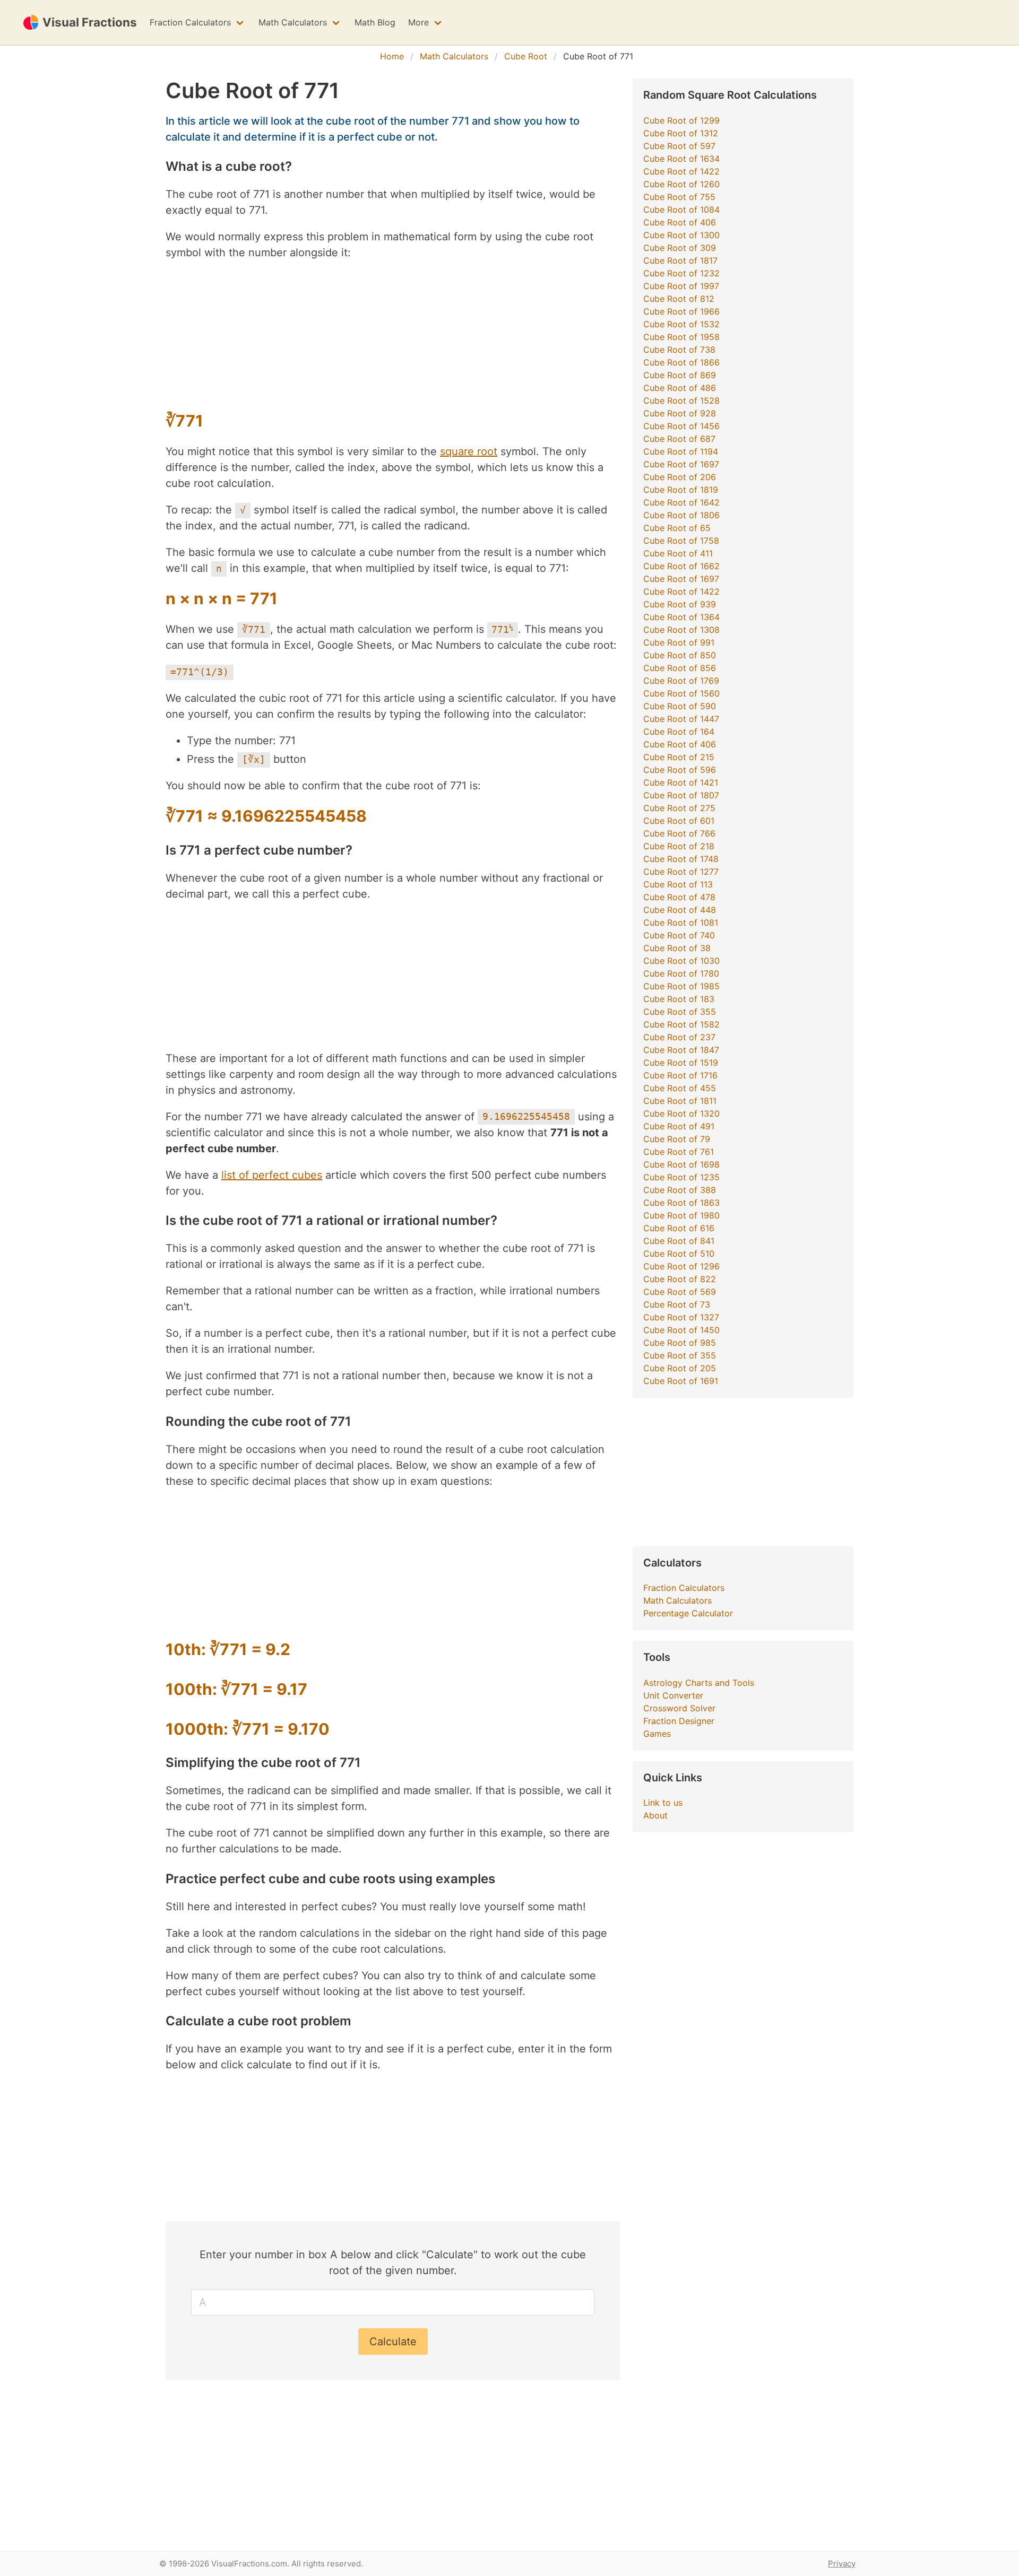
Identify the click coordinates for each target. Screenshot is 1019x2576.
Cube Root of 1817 (680, 260)
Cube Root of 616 (679, 1228)
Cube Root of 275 (679, 808)
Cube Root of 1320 (681, 1113)
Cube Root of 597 (679, 146)
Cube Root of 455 (680, 1088)
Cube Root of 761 (679, 1152)
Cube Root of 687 (679, 439)
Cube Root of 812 (679, 299)
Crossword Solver (679, 1708)
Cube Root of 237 (679, 1037)
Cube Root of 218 (679, 846)
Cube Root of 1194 (681, 451)
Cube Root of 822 (680, 1279)
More (418, 22)
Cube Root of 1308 (681, 630)
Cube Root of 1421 (681, 782)
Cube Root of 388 (680, 1190)
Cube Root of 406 (680, 222)
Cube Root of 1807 (681, 795)
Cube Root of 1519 (681, 1063)
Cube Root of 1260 (681, 184)
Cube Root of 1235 (681, 1177)
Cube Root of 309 (680, 248)
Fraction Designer (679, 1721)
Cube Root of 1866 (681, 362)
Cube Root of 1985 (681, 986)
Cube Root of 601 (679, 821)
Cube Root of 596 (680, 770)
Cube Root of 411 (678, 553)
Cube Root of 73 (677, 1304)
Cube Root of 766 (679, 833)
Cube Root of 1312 (681, 133)
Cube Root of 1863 (681, 1203)
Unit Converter (673, 1695)
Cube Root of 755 (679, 197)
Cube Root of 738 (679, 350)
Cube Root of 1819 (681, 490)
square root (469, 451)
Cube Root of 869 (680, 375)
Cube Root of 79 (677, 1139)
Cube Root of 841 (679, 1241)
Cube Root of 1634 (681, 159)
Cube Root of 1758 (681, 541)
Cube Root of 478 (679, 897)
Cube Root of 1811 (680, 1101)
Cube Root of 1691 (681, 1381)
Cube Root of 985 (680, 1343)
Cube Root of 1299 (681, 120)
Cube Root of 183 (679, 999)
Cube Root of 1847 (681, 1050)
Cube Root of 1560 (681, 693)
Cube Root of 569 (680, 1292)
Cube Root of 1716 (680, 1075)
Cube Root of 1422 (681, 171)
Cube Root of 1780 (681, 973)
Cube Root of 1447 (681, 719)
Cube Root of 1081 (681, 923)
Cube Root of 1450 (681, 1330)
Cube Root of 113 (678, 884)
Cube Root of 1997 (681, 286)
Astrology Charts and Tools (699, 1683)
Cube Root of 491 (679, 1126)
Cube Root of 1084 (681, 210)
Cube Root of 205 (680, 1368)
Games (657, 1734)
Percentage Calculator (688, 1613)
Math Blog (375, 22)
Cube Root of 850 (680, 655)
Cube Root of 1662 (681, 566)
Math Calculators (293, 22)
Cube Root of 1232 (681, 273)
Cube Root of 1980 (681, 1215)
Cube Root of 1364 (681, 617)
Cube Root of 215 (679, 757)
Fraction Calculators (190, 22)
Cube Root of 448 (680, 910)
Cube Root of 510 (679, 1254)
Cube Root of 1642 (681, 502)
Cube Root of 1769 (681, 681)
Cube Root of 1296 (681, 1266)
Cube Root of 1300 (681, 235)
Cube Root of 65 (677, 528)
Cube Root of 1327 (681, 1317)
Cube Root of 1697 (681, 464)
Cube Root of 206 (680, 477)
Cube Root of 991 (679, 642)
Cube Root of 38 (677, 948)
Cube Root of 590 (680, 706)
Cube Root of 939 (680, 604)
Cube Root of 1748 (681, 859)
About (655, 1815)
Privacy (842, 2564)
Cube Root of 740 (679, 935)
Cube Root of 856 (680, 668)
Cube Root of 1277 (681, 872)
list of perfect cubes (272, 1175)
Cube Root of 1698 (681, 1164)
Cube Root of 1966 (681, 311)
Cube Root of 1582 (681, 1024)
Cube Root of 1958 (681, 337)
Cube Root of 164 (679, 732)
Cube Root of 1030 (681, 961)
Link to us (663, 1803)
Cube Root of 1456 (681, 426)
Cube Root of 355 (680, 1012)
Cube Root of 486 (680, 388)
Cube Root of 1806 (681, 515)
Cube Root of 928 (680, 413)
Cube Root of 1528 (681, 401)
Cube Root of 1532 (681, 324)
